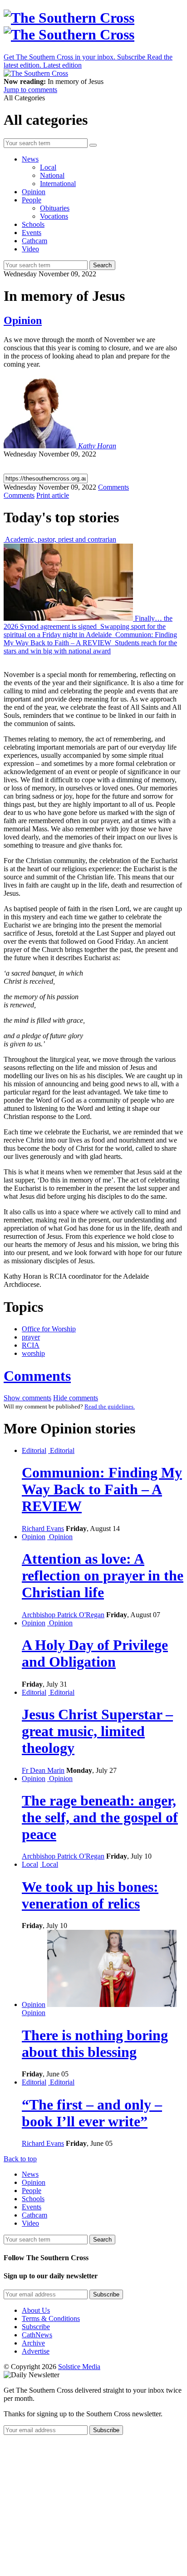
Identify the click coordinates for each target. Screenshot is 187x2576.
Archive (33, 2343)
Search (102, 265)
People (32, 200)
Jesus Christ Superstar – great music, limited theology (97, 1731)
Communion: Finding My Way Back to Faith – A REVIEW (90, 639)
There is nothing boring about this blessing (95, 2044)
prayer (31, 1337)
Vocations (54, 216)
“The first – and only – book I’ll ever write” (92, 2113)
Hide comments (76, 1398)
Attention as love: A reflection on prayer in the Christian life (103, 1575)
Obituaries (55, 208)
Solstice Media (79, 2367)
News (30, 159)
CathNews (37, 2335)
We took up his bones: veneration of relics (90, 1895)
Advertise (36, 2351)
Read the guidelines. (110, 1406)
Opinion (34, 192)
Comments (37, 1376)
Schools (33, 224)
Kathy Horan (97, 446)
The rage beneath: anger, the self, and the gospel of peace (100, 1817)
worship (33, 1353)
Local (48, 167)
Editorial (34, 1450)
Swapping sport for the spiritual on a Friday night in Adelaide (85, 631)
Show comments (27, 1398)
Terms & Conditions (51, 2318)
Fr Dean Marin (43, 1770)
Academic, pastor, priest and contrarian (60, 539)
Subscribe (36, 2327)
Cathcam (34, 241)
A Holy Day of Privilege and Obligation (95, 1653)
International (58, 184)
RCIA (31, 1345)
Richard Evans (43, 1528)
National (52, 175)
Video (30, 249)
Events (32, 233)
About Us (36, 2310)
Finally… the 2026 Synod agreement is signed (88, 622)
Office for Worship (49, 1329)
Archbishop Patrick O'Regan (63, 1615)
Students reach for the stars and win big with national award (90, 647)
